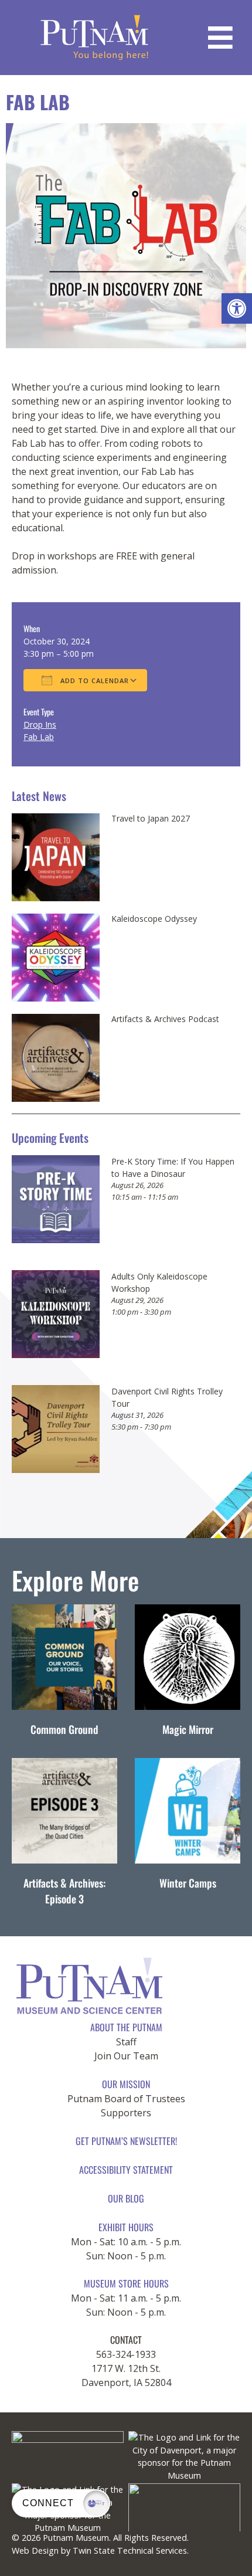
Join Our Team (126, 2056)
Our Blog (126, 2198)
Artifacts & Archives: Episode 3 (64, 1891)
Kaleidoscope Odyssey (154, 919)
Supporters (126, 2113)
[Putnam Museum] (95, 38)
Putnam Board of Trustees (126, 2099)
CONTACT (126, 2340)
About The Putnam (126, 2027)
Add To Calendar (93, 681)
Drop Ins (40, 724)
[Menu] (220, 38)
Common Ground (64, 1729)
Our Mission (126, 2084)
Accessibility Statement (126, 2170)
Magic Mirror (188, 1729)
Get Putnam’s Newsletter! (126, 2141)
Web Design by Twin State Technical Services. (100, 2550)
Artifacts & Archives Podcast (165, 1019)
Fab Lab (39, 737)
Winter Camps (188, 1883)
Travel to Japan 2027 (151, 819)
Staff (126, 2042)
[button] (237, 308)
